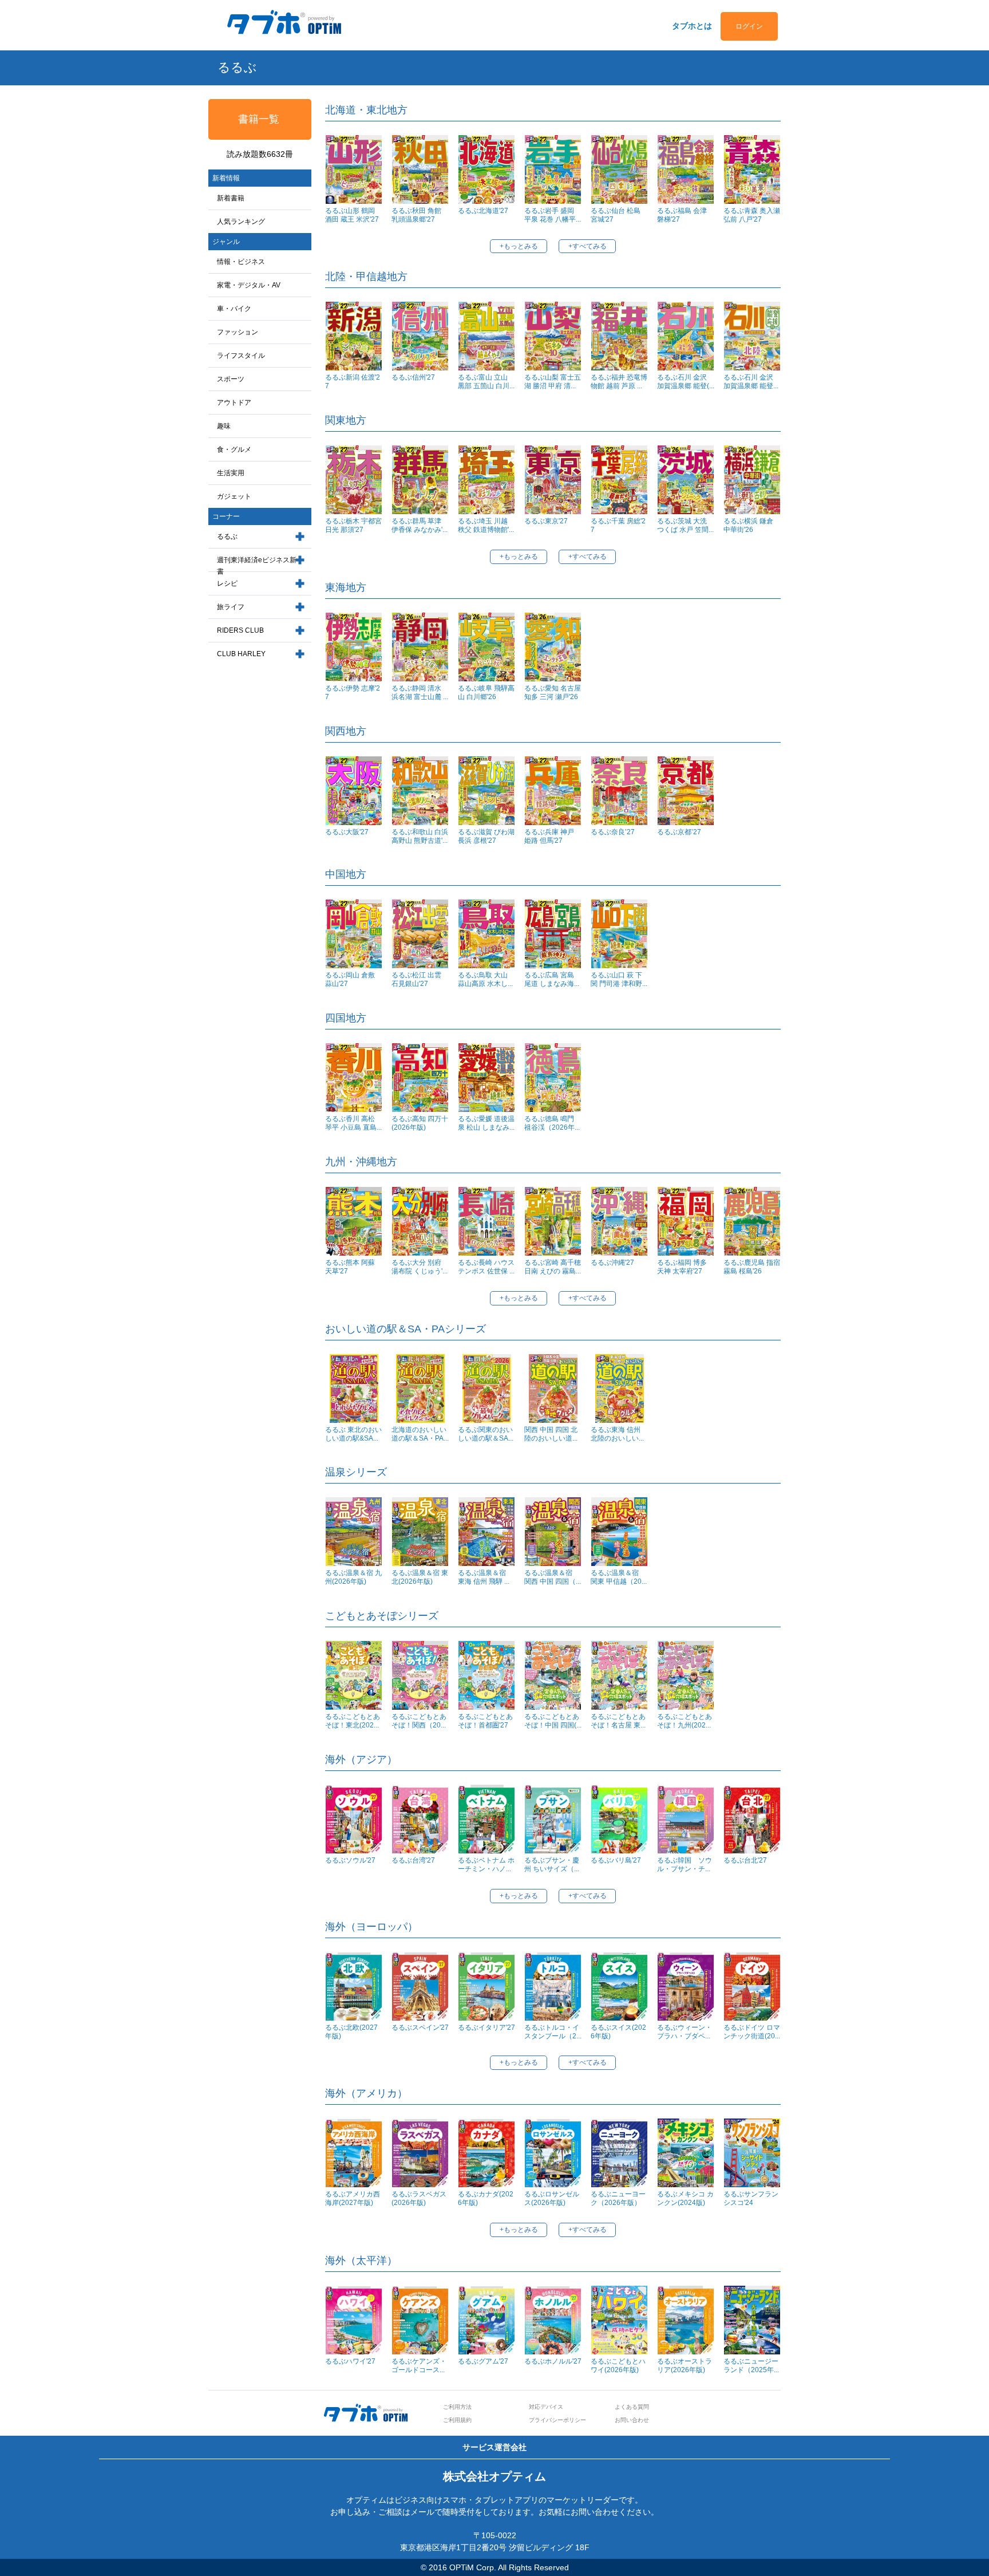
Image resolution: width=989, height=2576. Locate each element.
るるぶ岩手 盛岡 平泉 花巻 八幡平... (553, 215)
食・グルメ (234, 449)
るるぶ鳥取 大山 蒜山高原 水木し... (485, 979)
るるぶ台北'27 (745, 1860)
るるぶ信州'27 (413, 377)
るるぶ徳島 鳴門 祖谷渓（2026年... (552, 1123)
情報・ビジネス (241, 262)
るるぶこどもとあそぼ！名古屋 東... (618, 1721)
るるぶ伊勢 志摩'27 (353, 693)
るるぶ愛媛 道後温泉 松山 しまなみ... (486, 1123)
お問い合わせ (632, 2420)
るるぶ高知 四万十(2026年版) (420, 1123)
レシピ (227, 583)
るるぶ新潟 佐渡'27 (353, 382)
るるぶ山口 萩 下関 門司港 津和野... (619, 979)
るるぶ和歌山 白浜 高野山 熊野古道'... (420, 836)
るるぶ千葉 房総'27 (618, 525)
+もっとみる (519, 246)
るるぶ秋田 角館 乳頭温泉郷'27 (416, 215)
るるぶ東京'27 (546, 521)
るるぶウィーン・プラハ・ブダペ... (685, 2032)
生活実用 (231, 473)
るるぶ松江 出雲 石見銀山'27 (416, 979)
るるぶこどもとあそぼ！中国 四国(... (553, 1721)
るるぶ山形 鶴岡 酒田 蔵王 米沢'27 (352, 215)
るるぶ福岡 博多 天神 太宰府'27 (682, 1267)
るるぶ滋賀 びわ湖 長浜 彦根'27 (486, 836)
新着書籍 (231, 198)
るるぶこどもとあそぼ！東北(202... (353, 1721)
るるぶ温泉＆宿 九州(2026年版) (353, 1577)
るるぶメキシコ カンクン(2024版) (685, 2198)
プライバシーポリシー (557, 2420)
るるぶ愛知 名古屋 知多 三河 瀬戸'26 (553, 693)
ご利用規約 (457, 2420)
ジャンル (226, 242)
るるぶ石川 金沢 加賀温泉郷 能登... (751, 382)
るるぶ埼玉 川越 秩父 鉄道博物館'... (486, 525)
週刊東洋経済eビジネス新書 (257, 566)
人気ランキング (241, 222)
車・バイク (234, 309)
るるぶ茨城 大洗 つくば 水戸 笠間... (685, 525)
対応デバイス (546, 2407)
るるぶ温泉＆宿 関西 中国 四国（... (553, 1577)
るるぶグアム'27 (483, 2361)
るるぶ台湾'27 (413, 1860)
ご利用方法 (457, 2407)
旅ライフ (231, 607)
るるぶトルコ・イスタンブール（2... (553, 2032)
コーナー (226, 516)
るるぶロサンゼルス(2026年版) (552, 2198)
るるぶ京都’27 (679, 832)
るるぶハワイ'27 (350, 2361)
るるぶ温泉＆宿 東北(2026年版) (420, 1577)
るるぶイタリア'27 (486, 2027)
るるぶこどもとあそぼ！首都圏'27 (485, 1721)
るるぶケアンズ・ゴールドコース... (419, 2366)
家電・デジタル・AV (249, 285)
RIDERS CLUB (240, 630)
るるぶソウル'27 (350, 1860)
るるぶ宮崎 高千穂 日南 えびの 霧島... (553, 1267)
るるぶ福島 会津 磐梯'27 (682, 215)
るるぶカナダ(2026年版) (486, 2198)
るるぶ (227, 536)
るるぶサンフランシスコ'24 (751, 2198)
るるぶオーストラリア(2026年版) (685, 2366)
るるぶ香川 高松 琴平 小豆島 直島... (353, 1123)
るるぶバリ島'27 (616, 1860)
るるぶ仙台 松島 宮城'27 (616, 215)
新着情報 (226, 178)
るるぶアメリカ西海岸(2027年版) (353, 2198)
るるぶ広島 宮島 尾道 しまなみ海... (552, 979)
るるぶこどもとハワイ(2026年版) (618, 2366)
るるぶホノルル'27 (553, 2361)
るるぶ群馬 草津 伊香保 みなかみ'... (420, 525)
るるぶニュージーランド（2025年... (751, 2366)
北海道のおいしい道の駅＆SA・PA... (420, 1434)
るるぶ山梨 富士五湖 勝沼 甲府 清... (553, 382)
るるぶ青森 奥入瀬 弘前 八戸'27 (752, 215)
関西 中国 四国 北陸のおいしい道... (551, 1434)
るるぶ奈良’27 (613, 832)
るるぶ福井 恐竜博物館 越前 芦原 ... (619, 382)
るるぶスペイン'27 (420, 2027)
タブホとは (692, 26)
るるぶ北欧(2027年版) (351, 2032)
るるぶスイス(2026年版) (618, 2032)
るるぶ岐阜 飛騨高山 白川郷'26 (486, 693)
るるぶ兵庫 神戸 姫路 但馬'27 (549, 836)
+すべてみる (588, 246)
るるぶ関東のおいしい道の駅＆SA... (486, 1434)
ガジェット (234, 496)
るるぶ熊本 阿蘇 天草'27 (350, 1267)
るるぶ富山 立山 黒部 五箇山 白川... (486, 382)
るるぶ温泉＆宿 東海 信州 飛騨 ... (485, 1577)
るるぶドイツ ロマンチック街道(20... (752, 2032)
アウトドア (234, 403)
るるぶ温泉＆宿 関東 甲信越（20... (619, 1577)
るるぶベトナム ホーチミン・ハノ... (486, 1865)
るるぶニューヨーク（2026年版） (618, 2198)
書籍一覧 (259, 119)
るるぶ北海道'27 (483, 211)
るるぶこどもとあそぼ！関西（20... (419, 1721)
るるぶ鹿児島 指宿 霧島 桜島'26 (752, 1267)
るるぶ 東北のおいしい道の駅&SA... (353, 1434)
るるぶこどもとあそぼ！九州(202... (685, 1721)
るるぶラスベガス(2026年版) (419, 2198)
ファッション (238, 332)
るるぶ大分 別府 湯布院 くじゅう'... (420, 1267)
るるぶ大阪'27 (347, 832)
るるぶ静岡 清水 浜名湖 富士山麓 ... (420, 693)
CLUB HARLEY (241, 654)
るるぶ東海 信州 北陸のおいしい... (617, 1434)
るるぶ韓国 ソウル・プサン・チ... (685, 1865)
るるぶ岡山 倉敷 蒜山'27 (350, 979)
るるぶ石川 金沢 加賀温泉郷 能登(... (686, 382)
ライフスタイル (241, 356)
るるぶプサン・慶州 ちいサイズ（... (552, 1865)
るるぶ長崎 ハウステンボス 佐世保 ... (486, 1267)
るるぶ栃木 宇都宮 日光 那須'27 (353, 525)
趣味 (224, 426)
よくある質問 (632, 2407)
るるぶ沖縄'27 (612, 1263)
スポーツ (231, 379)
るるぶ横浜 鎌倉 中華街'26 (748, 525)
